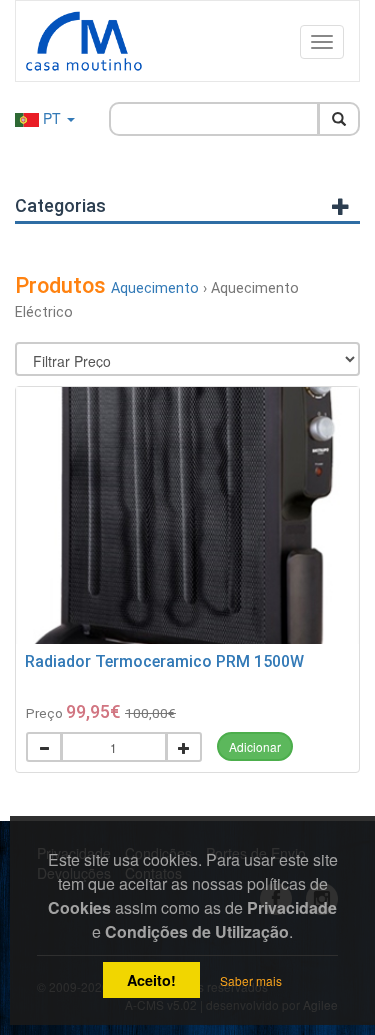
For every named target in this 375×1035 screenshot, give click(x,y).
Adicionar (255, 746)
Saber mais (251, 980)
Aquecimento (155, 288)
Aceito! (151, 980)
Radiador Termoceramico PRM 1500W (164, 661)
